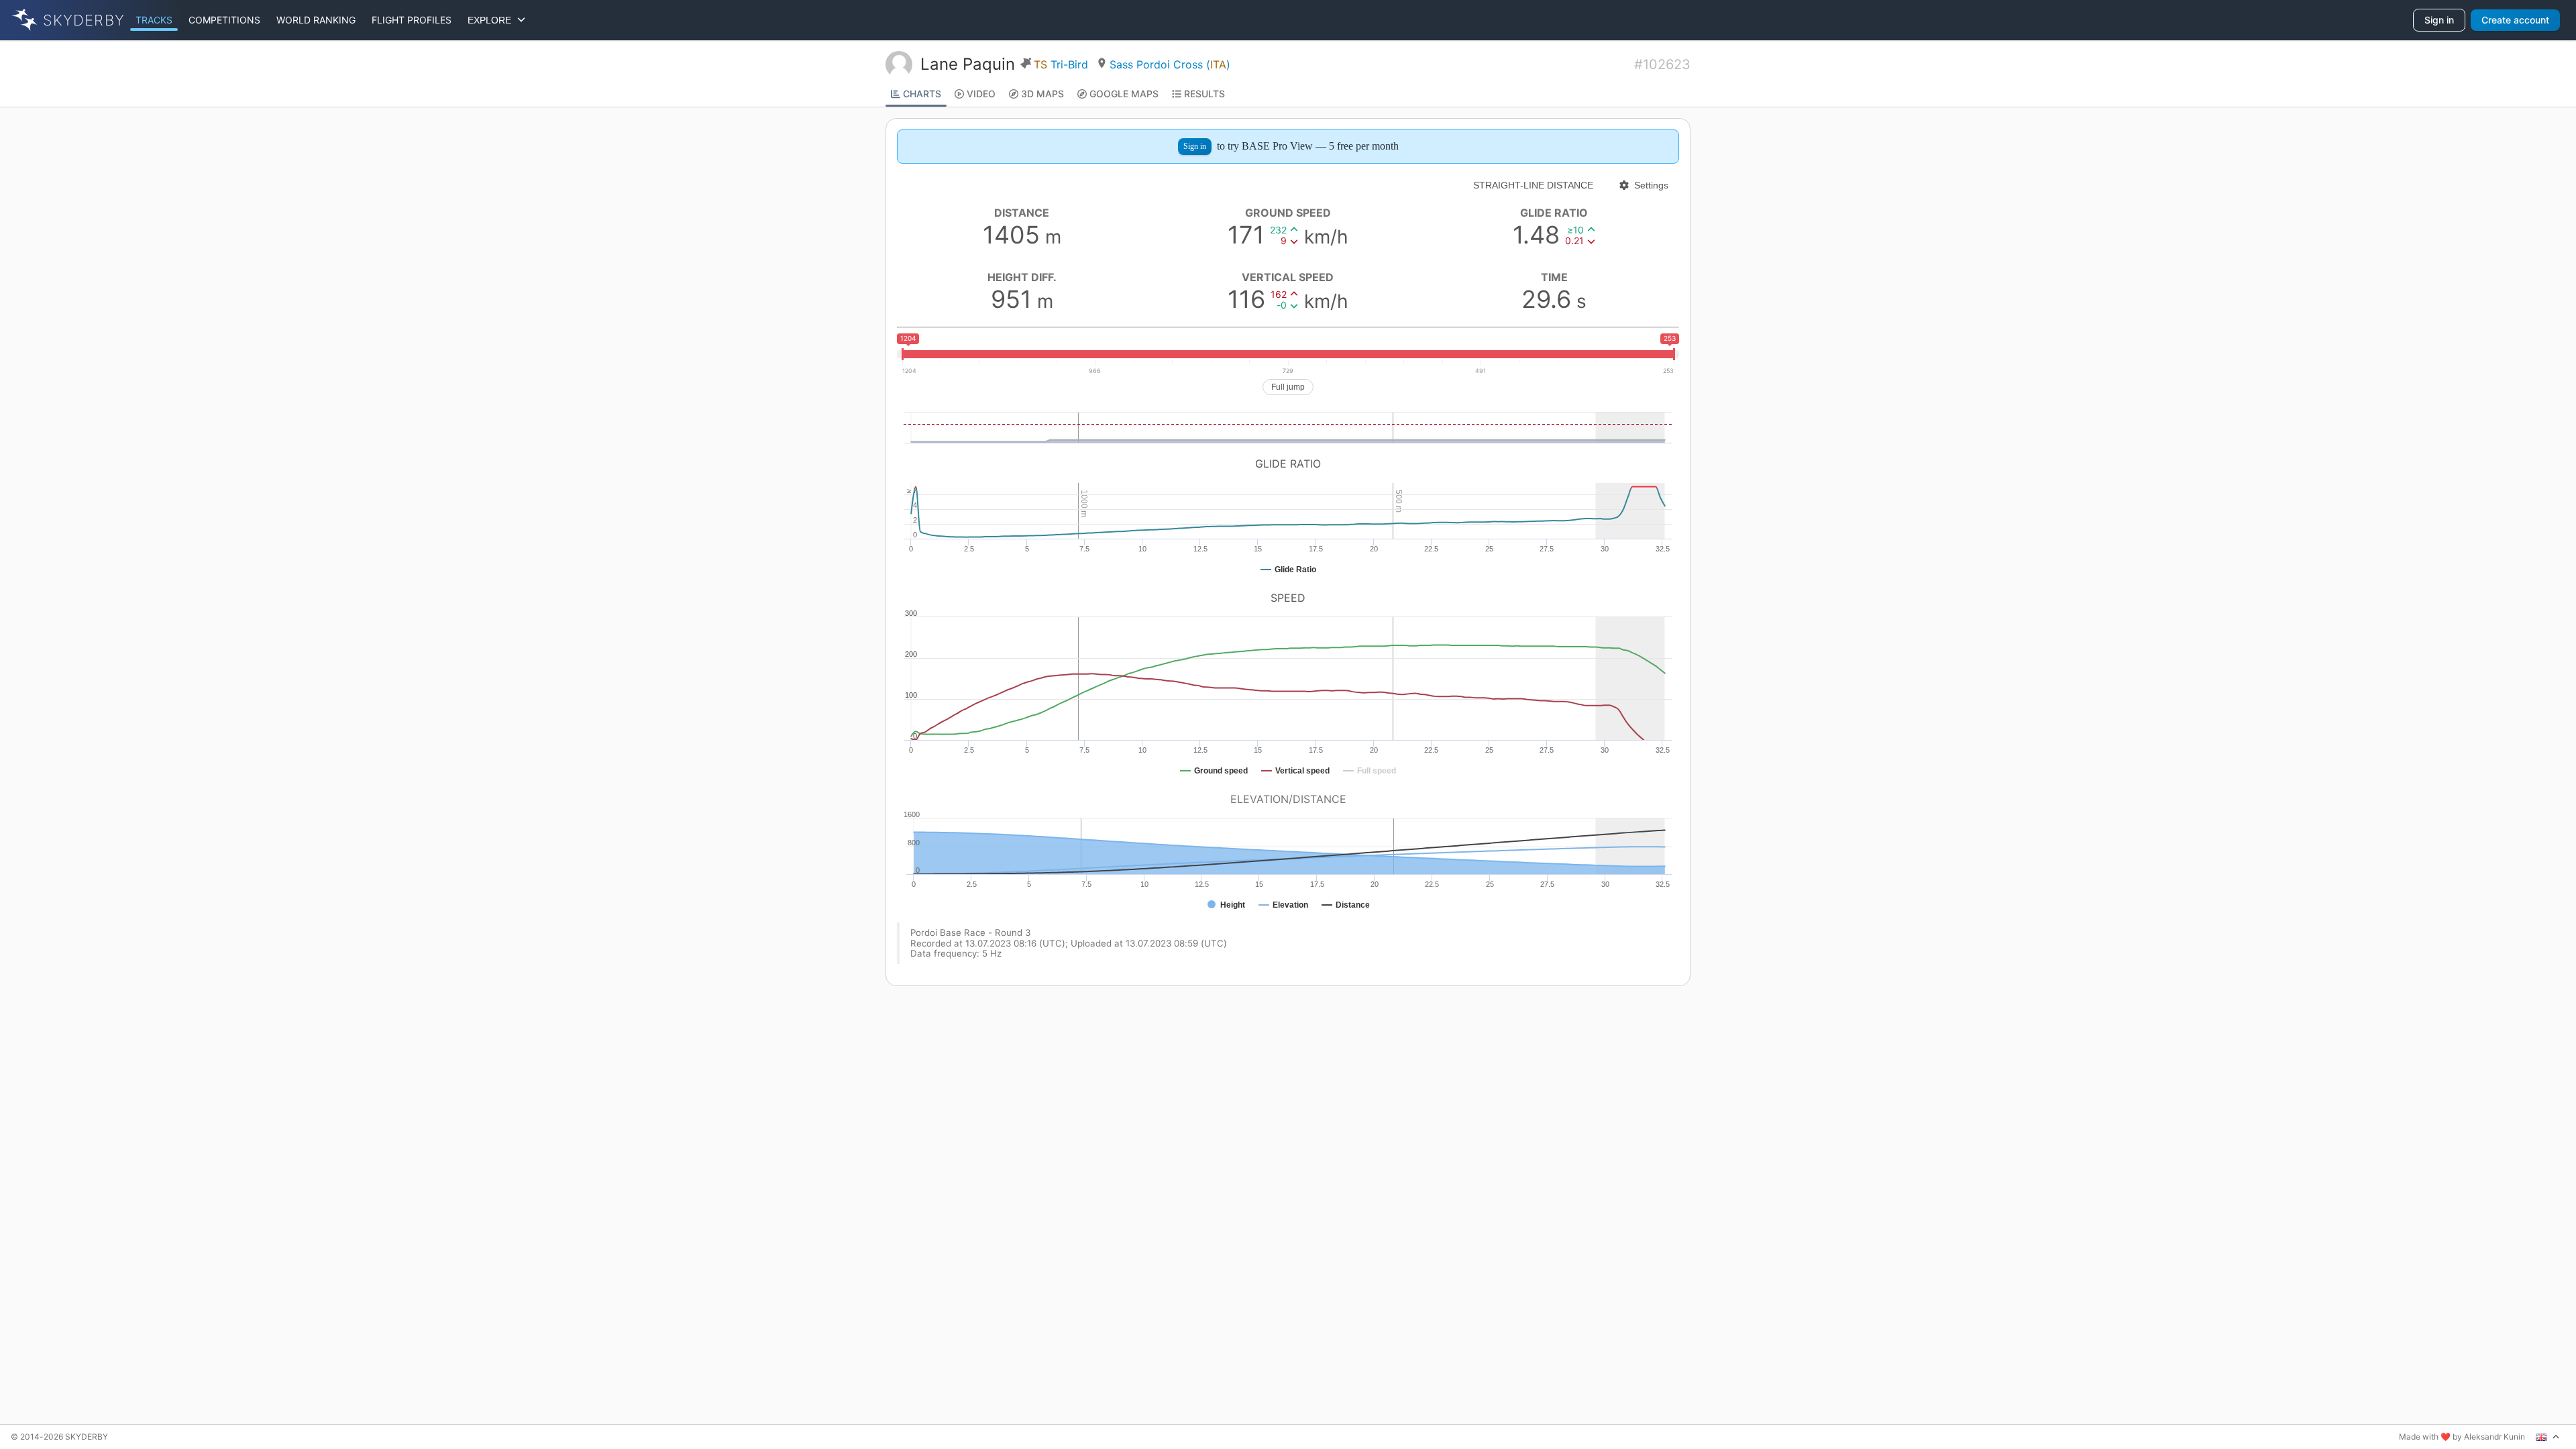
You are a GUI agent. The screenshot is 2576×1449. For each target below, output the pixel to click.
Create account (2515, 20)
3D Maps (1042, 94)
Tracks (154, 20)
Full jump (1288, 387)
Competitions (224, 20)
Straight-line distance (1533, 185)
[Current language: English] (2548, 1437)
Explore (492, 20)
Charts (922, 94)
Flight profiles (412, 20)
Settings (1651, 185)
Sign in (2439, 20)
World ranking (316, 20)
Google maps (1124, 94)
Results (1204, 94)
